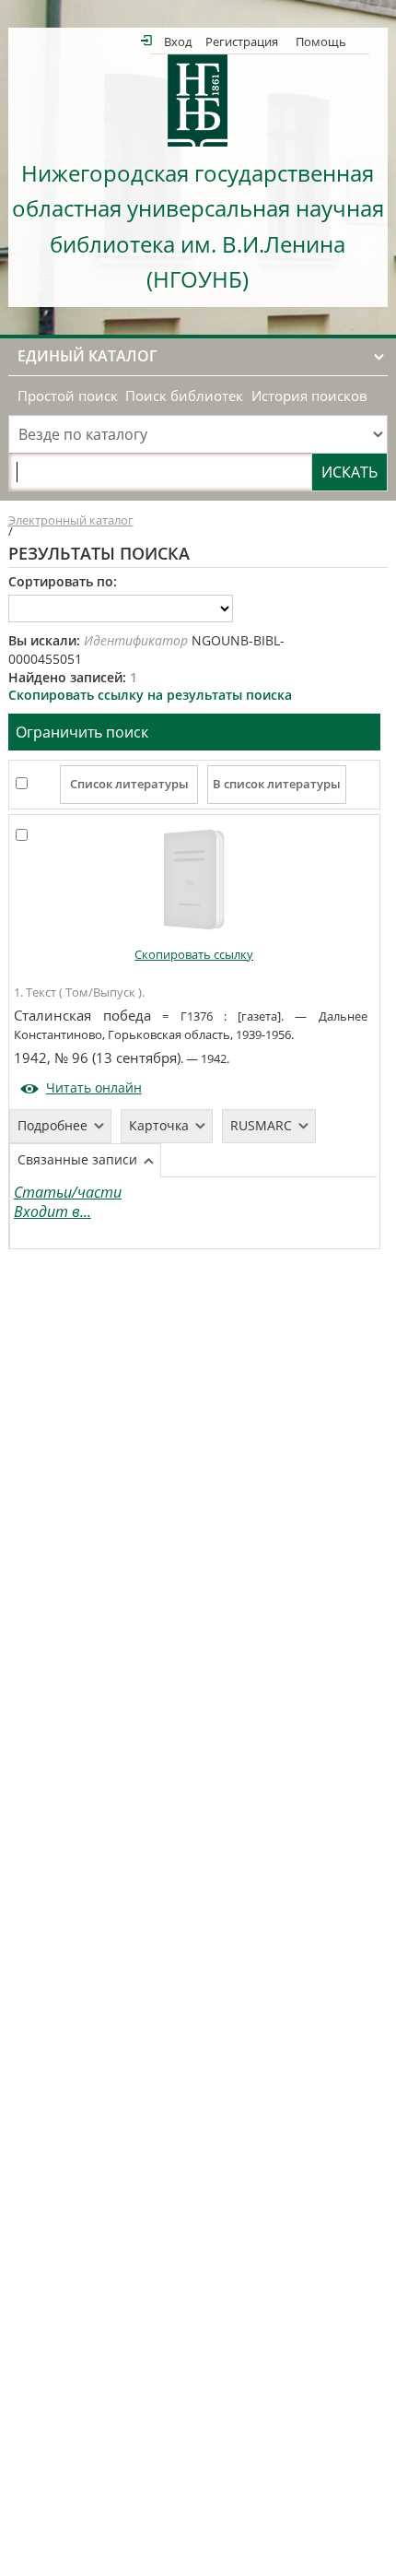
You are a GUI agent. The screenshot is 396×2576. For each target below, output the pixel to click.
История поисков (309, 396)
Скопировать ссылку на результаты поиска (150, 695)
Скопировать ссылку (194, 955)
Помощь (321, 41)
